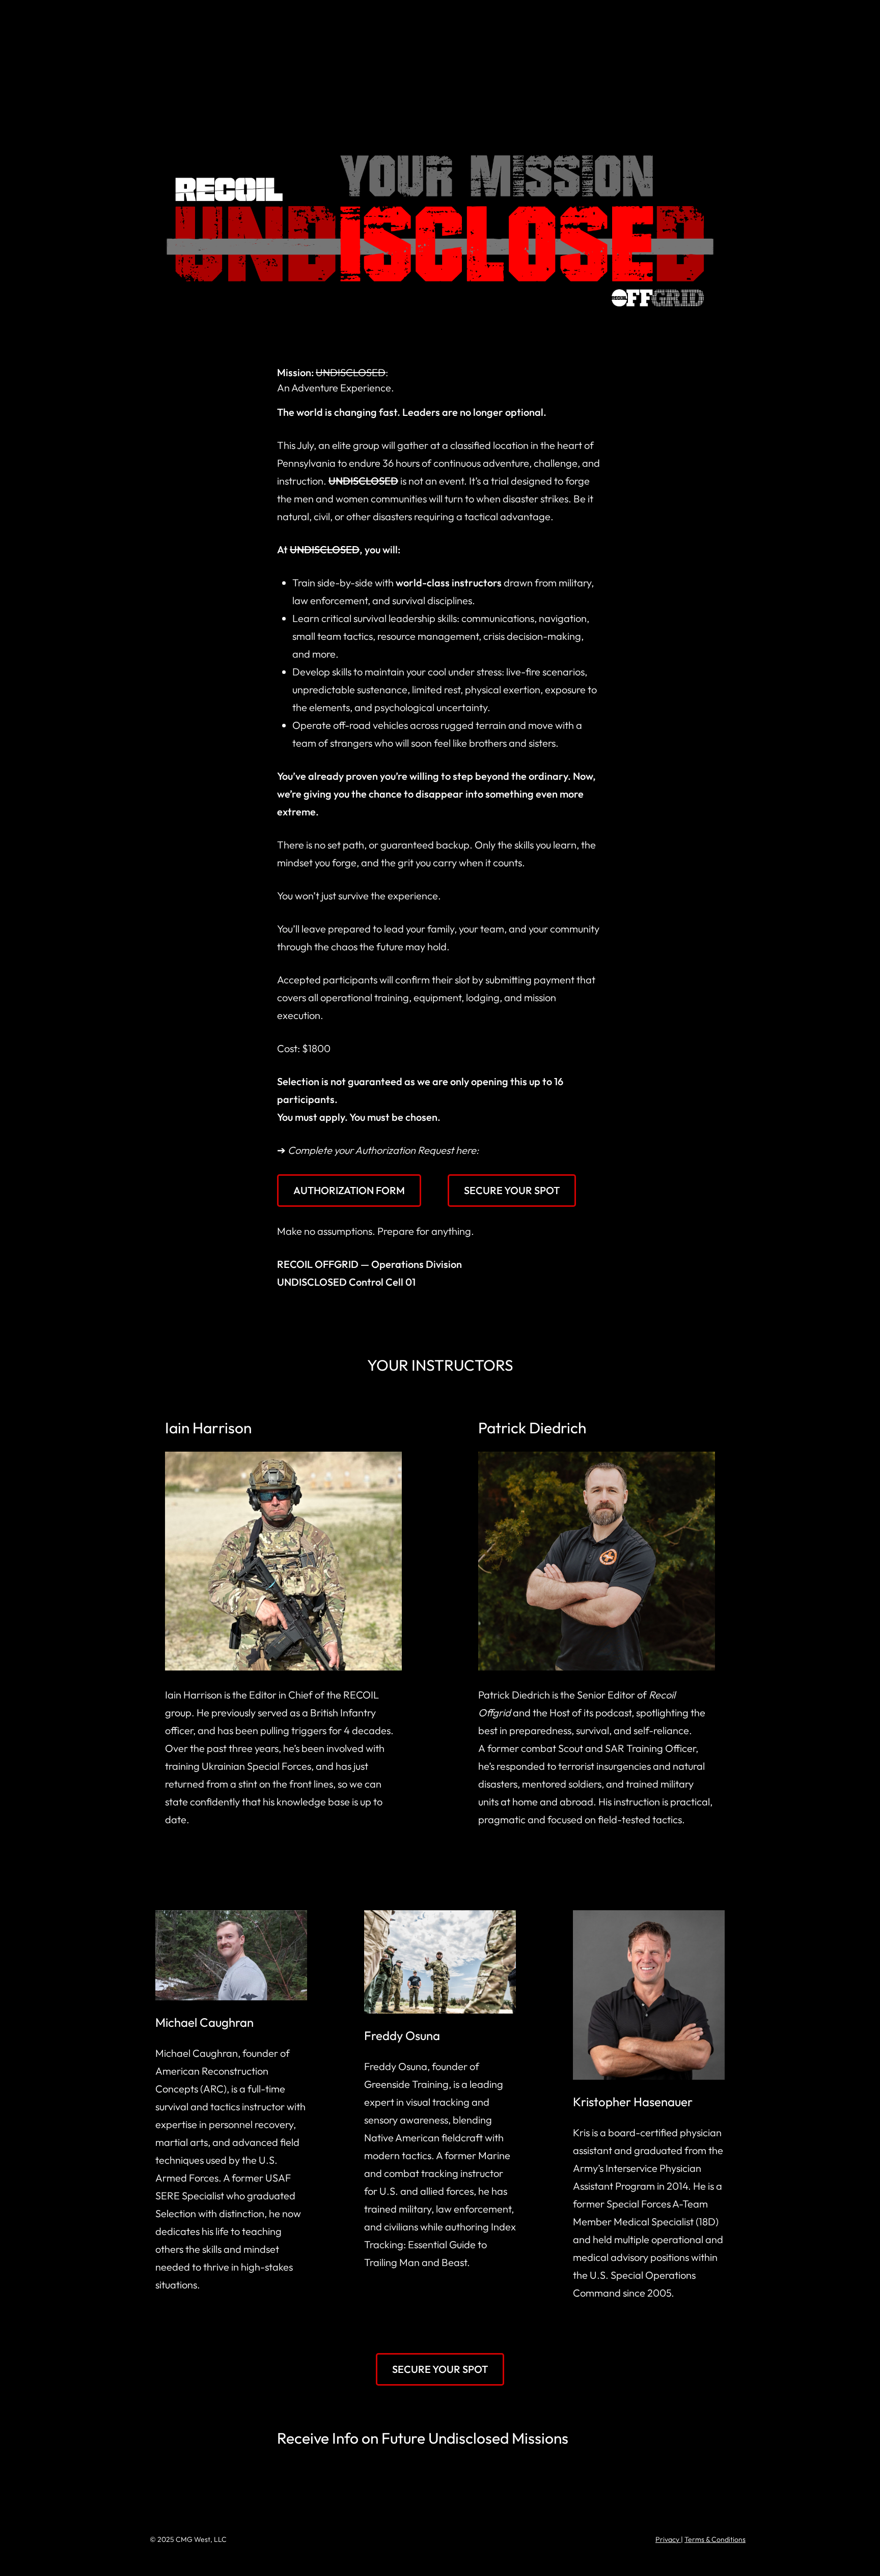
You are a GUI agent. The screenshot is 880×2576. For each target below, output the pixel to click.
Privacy (668, 2539)
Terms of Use (719, 23)
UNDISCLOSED (176, 23)
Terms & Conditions (715, 2539)
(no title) (590, 23)
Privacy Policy (650, 23)
